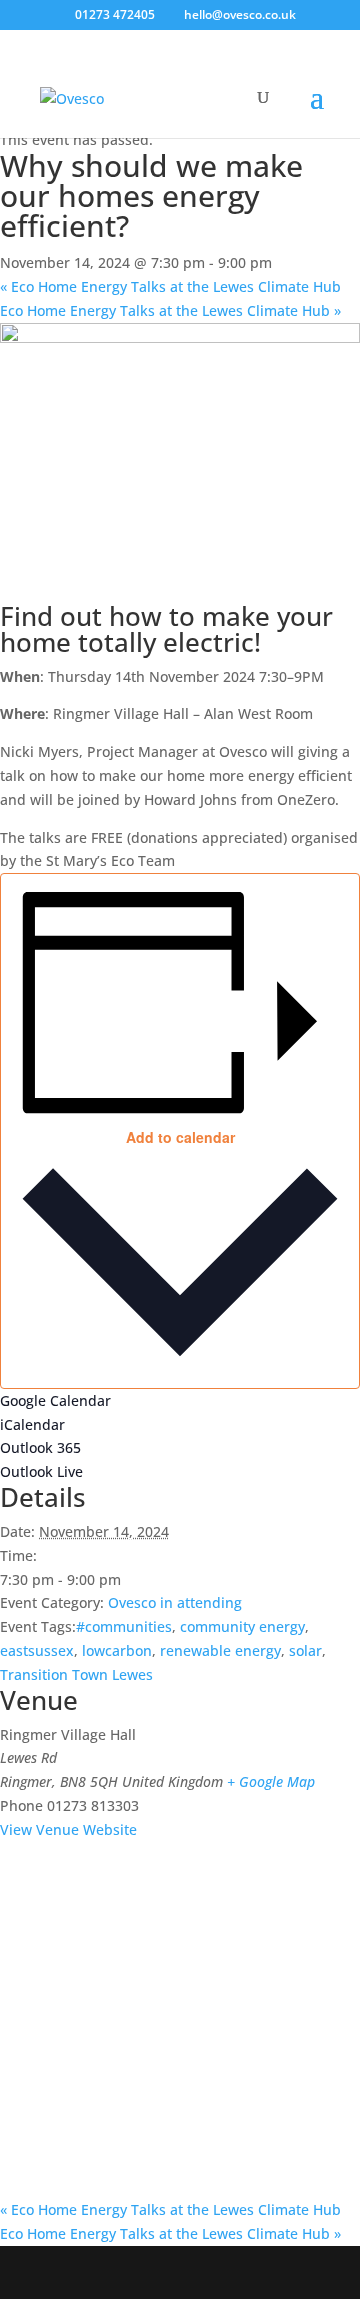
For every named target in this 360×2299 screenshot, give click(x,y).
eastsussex (37, 1650)
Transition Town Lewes (76, 1674)
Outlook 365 (40, 1447)
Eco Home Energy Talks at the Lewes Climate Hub (170, 286)
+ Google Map (271, 1781)
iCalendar (32, 1424)
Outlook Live (41, 1471)
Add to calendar (180, 1137)
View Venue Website (68, 1829)
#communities (124, 1626)
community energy (242, 1626)
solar (305, 1650)
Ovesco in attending (175, 1602)
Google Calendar (55, 1400)
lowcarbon (117, 1650)
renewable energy (220, 1650)
